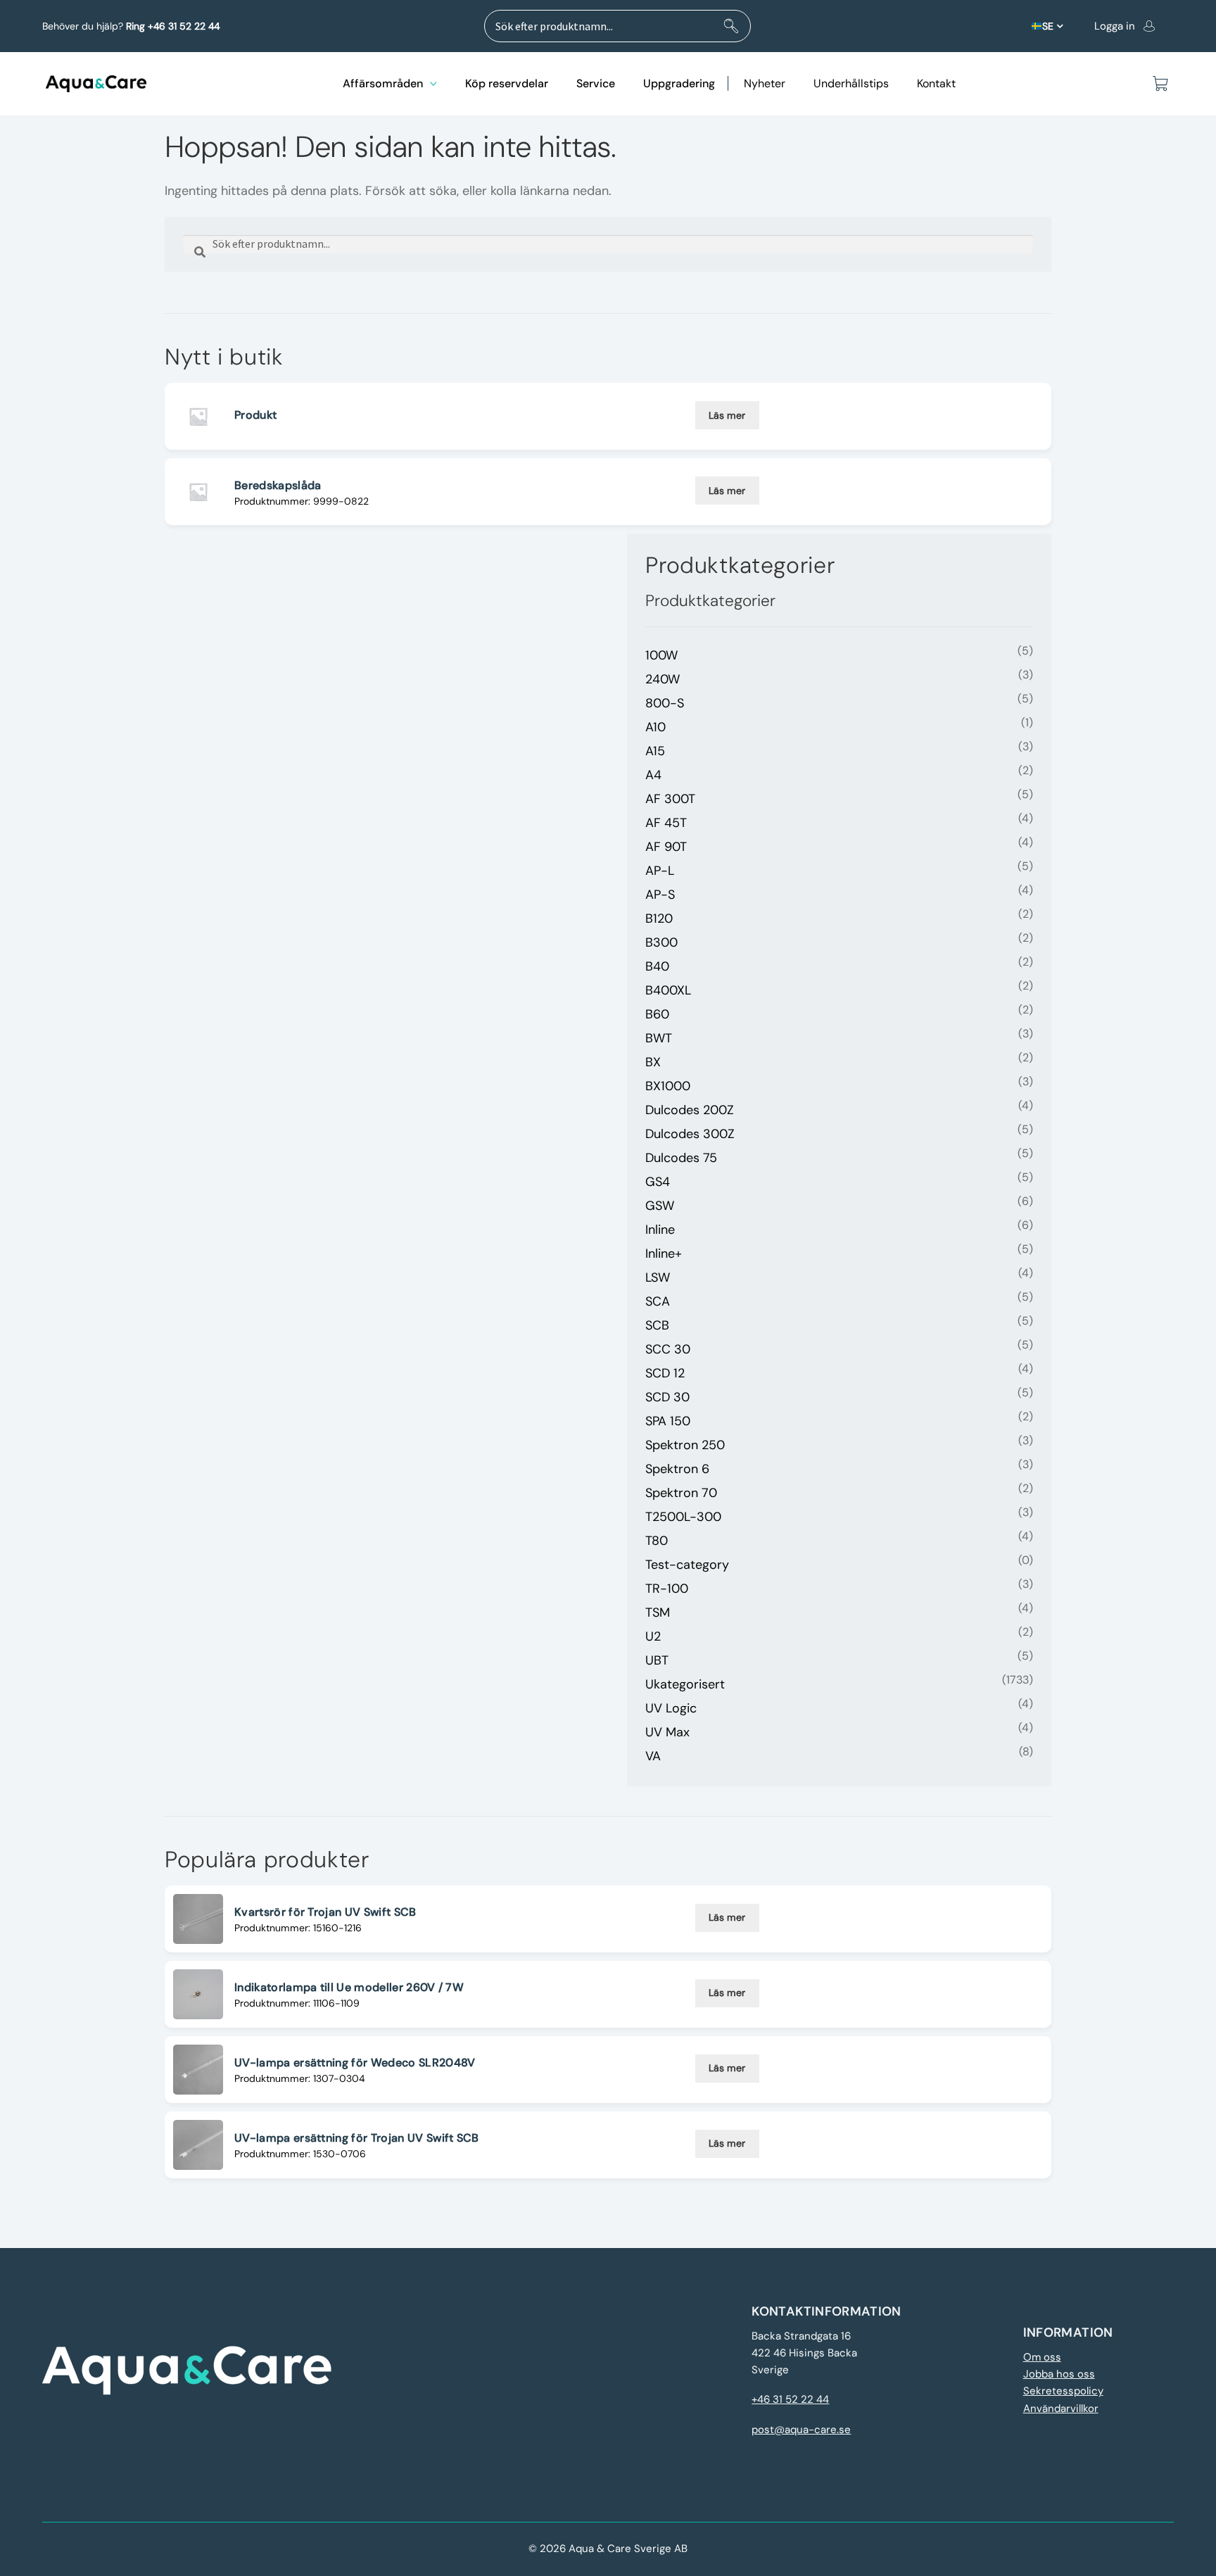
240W (663, 679)
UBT (657, 1660)
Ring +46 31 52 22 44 (173, 26)
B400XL (668, 990)
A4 (653, 775)
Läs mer (727, 415)
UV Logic (671, 1708)
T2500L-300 (683, 1517)
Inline (660, 1230)
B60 (657, 1014)
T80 (657, 1541)
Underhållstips (851, 83)
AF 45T (666, 823)
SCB (657, 1325)
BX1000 (668, 1086)
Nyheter (765, 83)
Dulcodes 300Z (690, 1134)
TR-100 (667, 1589)
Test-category (687, 1565)
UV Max (667, 1732)
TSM (658, 1612)
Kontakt (936, 83)
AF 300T (670, 799)
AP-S (660, 895)
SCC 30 (668, 1349)
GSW (660, 1206)
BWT (659, 1038)
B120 (659, 918)
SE (1048, 26)
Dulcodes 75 (681, 1158)
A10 (655, 727)
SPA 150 (668, 1421)
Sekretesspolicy (1063, 2391)
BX (653, 1062)
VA (653, 1756)
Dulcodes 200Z (690, 1110)
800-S (665, 703)
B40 (657, 966)
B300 (661, 942)
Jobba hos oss (1059, 2374)
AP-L (660, 871)
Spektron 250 (685, 1445)
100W (661, 655)
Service (596, 83)
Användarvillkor (1061, 2408)
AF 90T (666, 847)
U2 (653, 1636)
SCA (658, 1301)
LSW (658, 1277)
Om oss (1042, 2357)
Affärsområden (383, 83)
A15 (655, 751)
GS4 (658, 1182)
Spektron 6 (677, 1469)
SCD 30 (667, 1397)
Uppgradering (679, 83)
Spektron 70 (681, 1493)
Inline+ (664, 1254)
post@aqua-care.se (801, 2430)
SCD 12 (665, 1373)
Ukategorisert (685, 1684)
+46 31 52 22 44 (790, 2399)
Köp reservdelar (507, 83)
